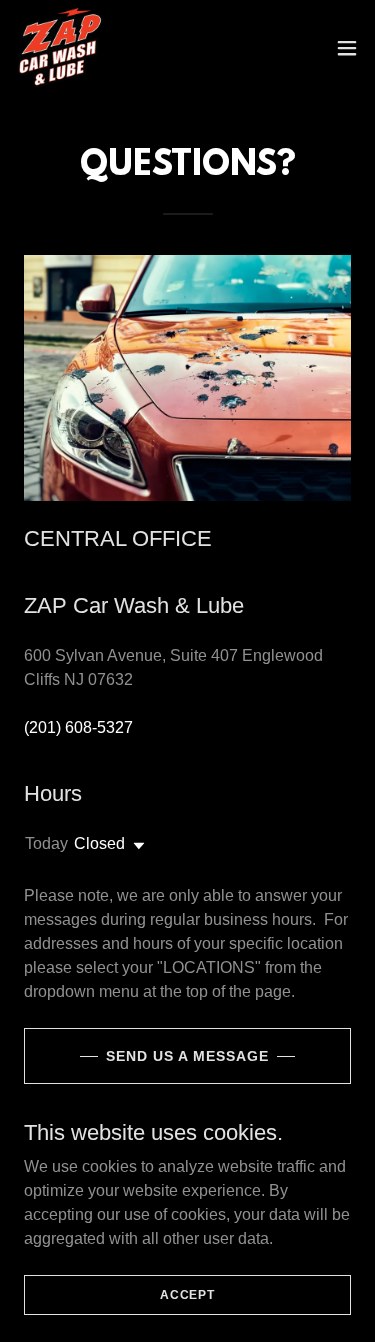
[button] (347, 48)
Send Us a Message (187, 1056)
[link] (59, 48)
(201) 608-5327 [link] (78, 727)
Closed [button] (99, 843)
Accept (187, 1294)
